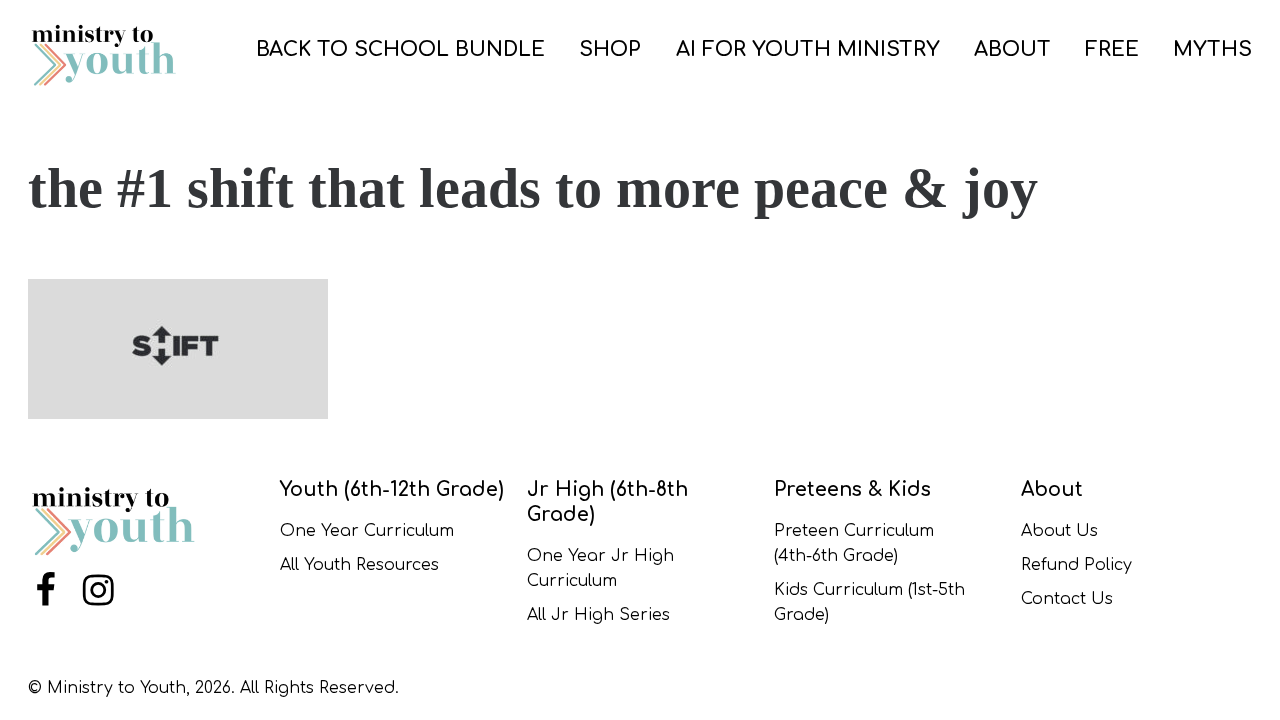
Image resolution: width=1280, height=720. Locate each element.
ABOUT (1012, 49)
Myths (1212, 49)
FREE (1112, 49)
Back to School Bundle (400, 49)
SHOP (610, 49)
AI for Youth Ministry (808, 49)
